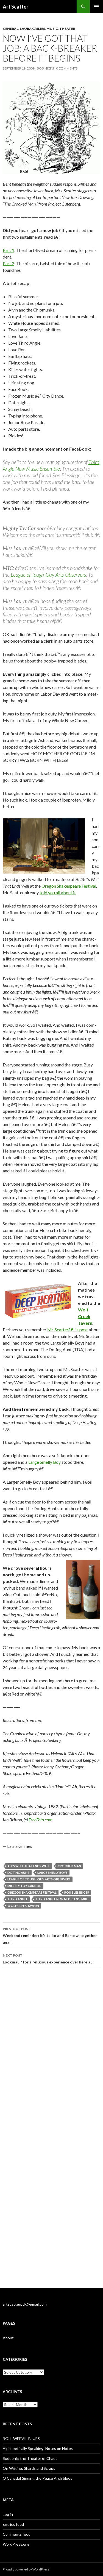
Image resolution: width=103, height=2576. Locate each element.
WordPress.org (16, 2544)
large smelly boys (52, 1873)
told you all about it (58, 892)
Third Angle (18, 1899)
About (8, 2338)
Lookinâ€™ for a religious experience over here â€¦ (48, 1959)
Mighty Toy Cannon (24, 1886)
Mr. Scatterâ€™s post (68, 1330)
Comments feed (17, 2534)
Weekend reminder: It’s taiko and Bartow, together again (50, 1936)
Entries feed (13, 2524)
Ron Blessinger (77, 1892)
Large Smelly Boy (44, 1462)
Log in (8, 2514)
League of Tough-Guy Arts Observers (48, 575)
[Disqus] (51, 2051)
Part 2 (9, 263)
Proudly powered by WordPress (26, 2569)
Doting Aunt (19, 1873)
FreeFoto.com (41, 1820)
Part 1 (9, 250)
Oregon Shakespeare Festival (69, 886)
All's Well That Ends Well (29, 1866)
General (11, 29)
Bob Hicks (45, 68)
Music (52, 29)
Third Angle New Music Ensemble (51, 465)
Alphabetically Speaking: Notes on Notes (38, 2448)
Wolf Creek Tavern (85, 1316)
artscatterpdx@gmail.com (25, 2304)
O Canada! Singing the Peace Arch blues (37, 2478)
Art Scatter (16, 7)
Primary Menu (96, 7)
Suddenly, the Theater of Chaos (30, 2458)
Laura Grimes (32, 29)
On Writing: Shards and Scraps (29, 2468)
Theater (67, 29)
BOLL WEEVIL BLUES (21, 2438)
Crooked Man (69, 1866)
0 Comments (67, 68)
